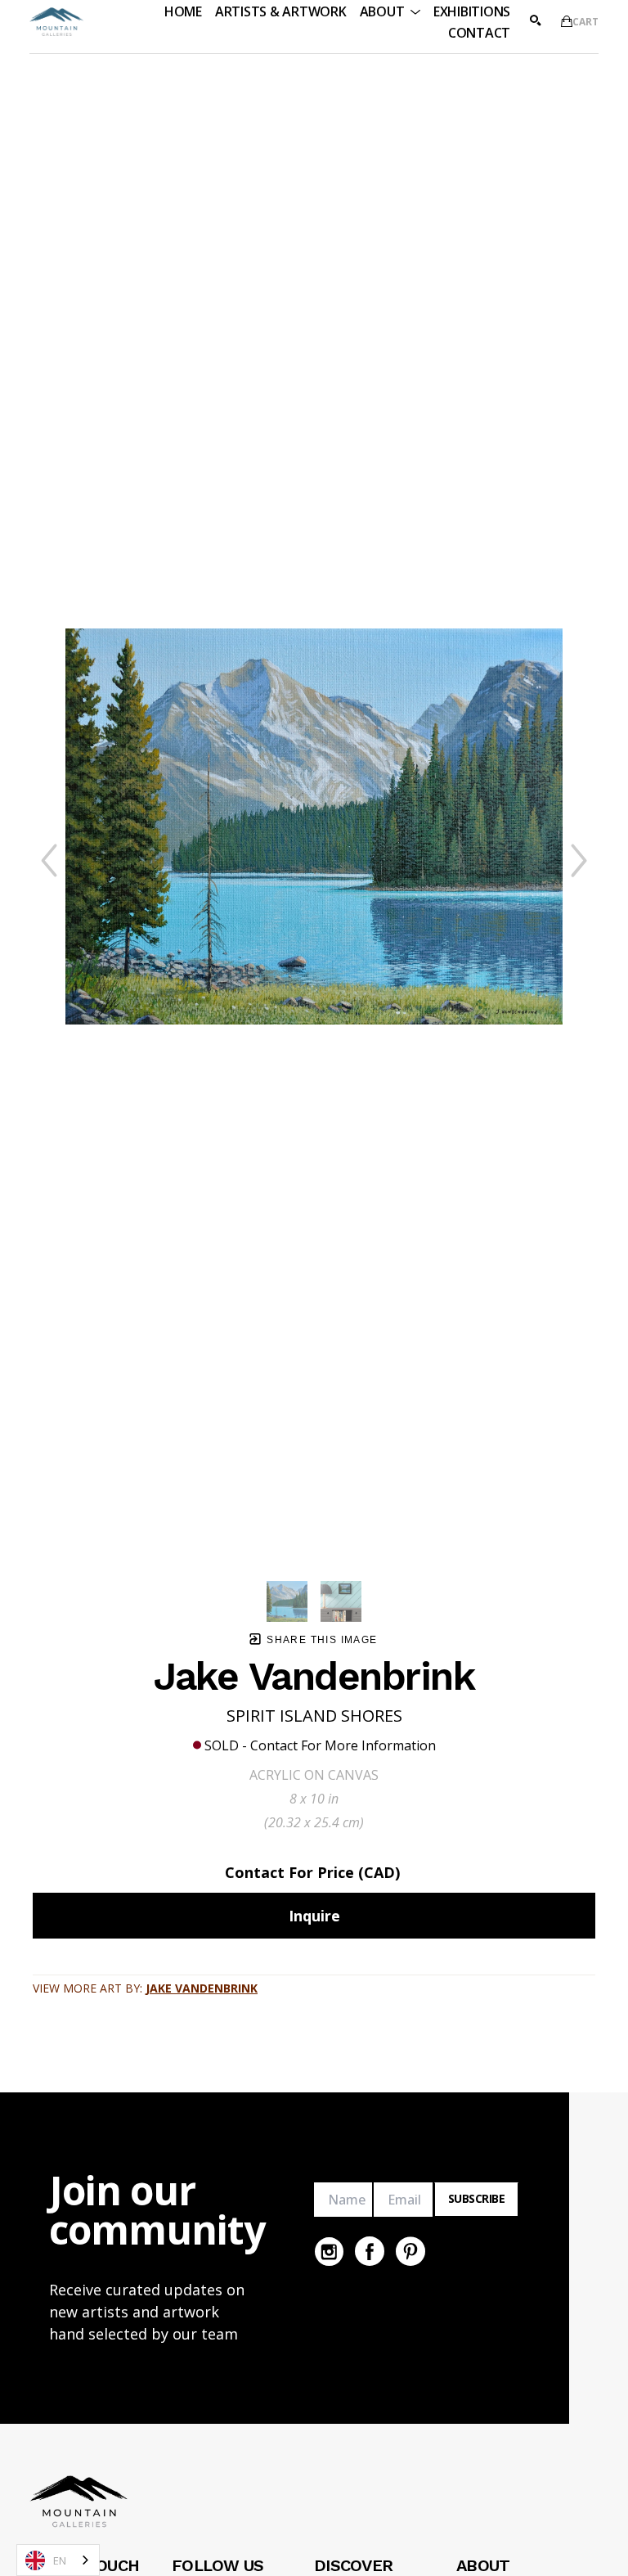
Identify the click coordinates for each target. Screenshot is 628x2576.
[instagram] (329, 2251)
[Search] (536, 20)
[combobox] (58, 2560)
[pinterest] (410, 2251)
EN (60, 2560)
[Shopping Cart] (567, 21)
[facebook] (370, 2251)
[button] (390, 11)
